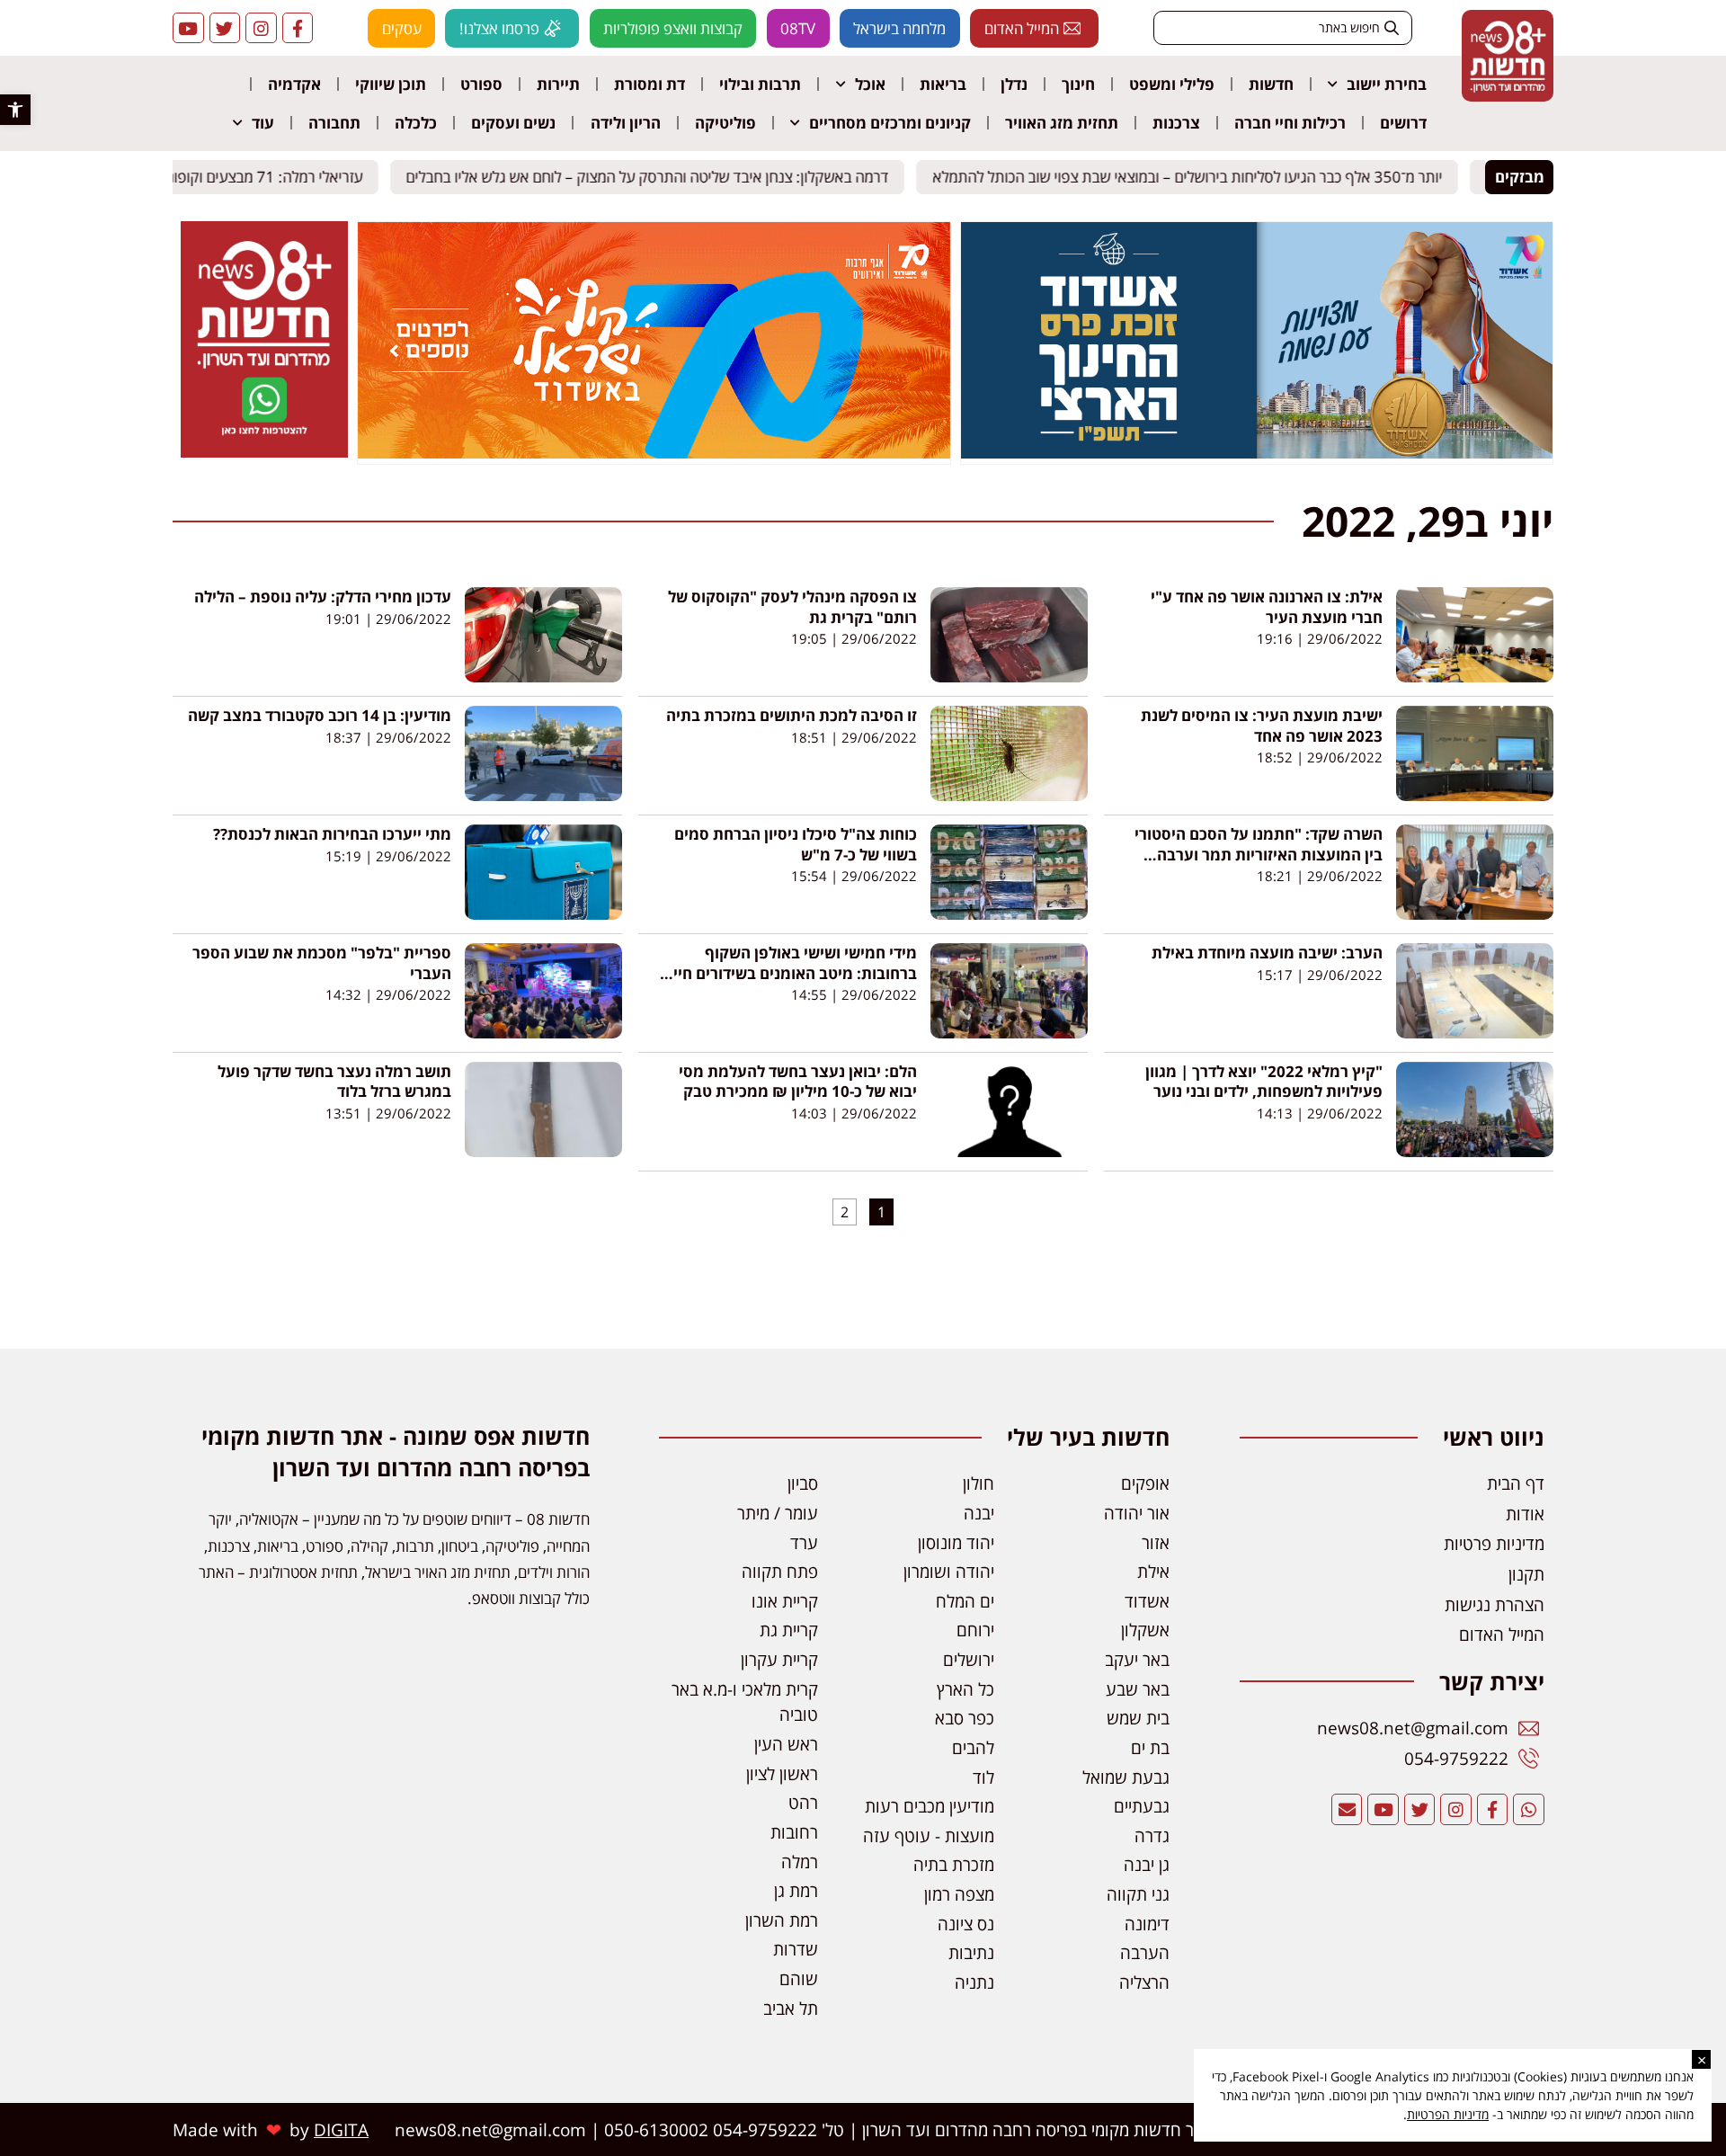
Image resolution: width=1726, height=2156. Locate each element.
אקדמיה (294, 84)
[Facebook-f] (298, 28)
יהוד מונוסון (956, 1542)
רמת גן (796, 1890)
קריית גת (789, 1630)
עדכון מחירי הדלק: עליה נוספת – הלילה (323, 597)
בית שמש (1138, 1718)
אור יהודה (1137, 1513)
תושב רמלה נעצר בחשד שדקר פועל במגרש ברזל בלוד (334, 1081)
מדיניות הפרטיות (1448, 2114)
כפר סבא (965, 1718)
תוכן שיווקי (391, 84)
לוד (983, 1777)
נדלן (1014, 84)
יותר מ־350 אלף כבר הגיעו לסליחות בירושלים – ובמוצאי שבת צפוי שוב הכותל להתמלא (1202, 177)
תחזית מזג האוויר (1062, 123)
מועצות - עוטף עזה (929, 1835)
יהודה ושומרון (949, 1571)
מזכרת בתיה (954, 1864)
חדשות (1271, 84)
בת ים (1150, 1747)
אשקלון (1145, 1630)
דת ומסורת (649, 84)
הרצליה (1144, 1982)
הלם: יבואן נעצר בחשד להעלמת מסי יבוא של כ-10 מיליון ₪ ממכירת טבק (798, 1081)
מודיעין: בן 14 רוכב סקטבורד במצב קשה (320, 715)
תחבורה (334, 123)
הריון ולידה (626, 123)
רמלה (800, 1862)
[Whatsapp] (1529, 1809)
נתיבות (971, 1952)
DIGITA (341, 2129)
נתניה (974, 1982)
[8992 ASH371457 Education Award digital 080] (1257, 453)
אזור (1156, 1542)
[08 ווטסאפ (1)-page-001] (264, 452)
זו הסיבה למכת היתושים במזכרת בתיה (792, 715)
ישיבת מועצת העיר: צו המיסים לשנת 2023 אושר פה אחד (1262, 725)
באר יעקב (1137, 1659)
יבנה (979, 1513)
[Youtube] (188, 28)
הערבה (1145, 1952)
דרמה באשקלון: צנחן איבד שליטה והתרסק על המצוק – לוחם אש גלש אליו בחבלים (662, 177)
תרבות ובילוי (760, 84)
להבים (973, 1747)
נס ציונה (966, 1924)
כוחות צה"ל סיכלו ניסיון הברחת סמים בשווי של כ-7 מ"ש (796, 844)
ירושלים (969, 1659)
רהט (803, 1802)
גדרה (1152, 1835)
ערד (804, 1542)
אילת (1153, 1571)
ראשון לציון (782, 1773)
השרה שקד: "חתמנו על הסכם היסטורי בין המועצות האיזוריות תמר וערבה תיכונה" (1259, 854)
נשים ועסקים (513, 123)
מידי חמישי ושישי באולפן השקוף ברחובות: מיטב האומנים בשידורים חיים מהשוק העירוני (790, 973)
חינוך (1078, 84)
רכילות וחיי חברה (1290, 123)
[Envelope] (1347, 1809)
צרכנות (1176, 123)
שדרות (796, 1949)
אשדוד (1147, 1601)
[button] (15, 110)
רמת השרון (782, 1920)
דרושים (1403, 123)
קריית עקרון (779, 1659)
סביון (803, 1483)
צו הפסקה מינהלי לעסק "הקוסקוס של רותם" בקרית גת (792, 606)
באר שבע (1138, 1689)
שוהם (799, 1978)
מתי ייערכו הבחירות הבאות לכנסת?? (332, 834)
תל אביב (791, 2008)
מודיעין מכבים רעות (930, 1806)
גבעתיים (1142, 1806)
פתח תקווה (780, 1571)
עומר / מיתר (778, 1513)
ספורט (481, 84)
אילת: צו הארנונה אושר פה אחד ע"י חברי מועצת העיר (1267, 606)
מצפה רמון (959, 1894)
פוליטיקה (725, 123)
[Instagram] (261, 28)
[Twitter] (225, 28)
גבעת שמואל (1126, 1777)
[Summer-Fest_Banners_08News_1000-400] (654, 453)
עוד (263, 123)
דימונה (1147, 1924)
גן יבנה (1147, 1864)
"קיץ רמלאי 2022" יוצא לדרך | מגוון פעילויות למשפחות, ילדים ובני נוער (1264, 1081)
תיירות (558, 84)
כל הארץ (965, 1689)
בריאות (943, 84)
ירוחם (975, 1630)
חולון (979, 1483)
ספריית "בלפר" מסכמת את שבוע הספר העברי (322, 962)
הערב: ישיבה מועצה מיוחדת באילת (1267, 953)
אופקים (1145, 1483)
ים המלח (965, 1601)
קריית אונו (785, 1601)
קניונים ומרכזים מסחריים (890, 123)
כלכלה (416, 123)
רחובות (794, 1832)
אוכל (870, 84)
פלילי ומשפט (1172, 84)
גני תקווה (1138, 1894)
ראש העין (786, 1744)
